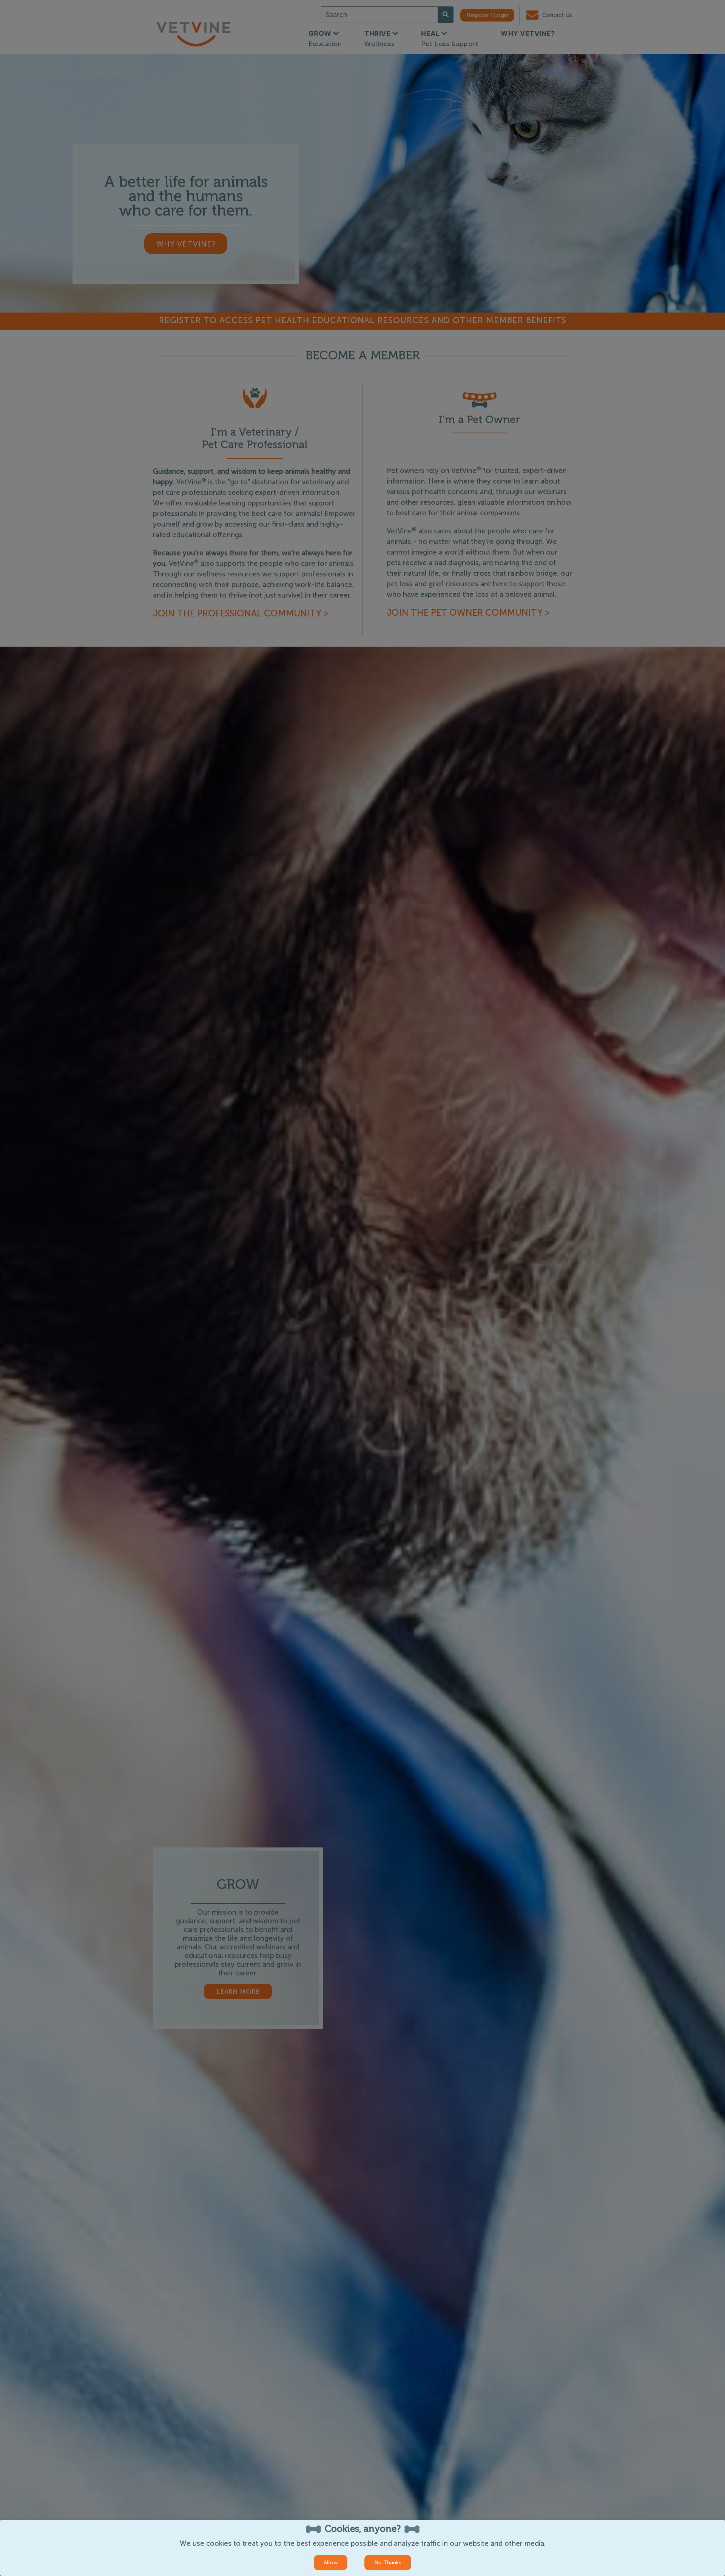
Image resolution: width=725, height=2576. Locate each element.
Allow (331, 2563)
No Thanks (388, 2563)
